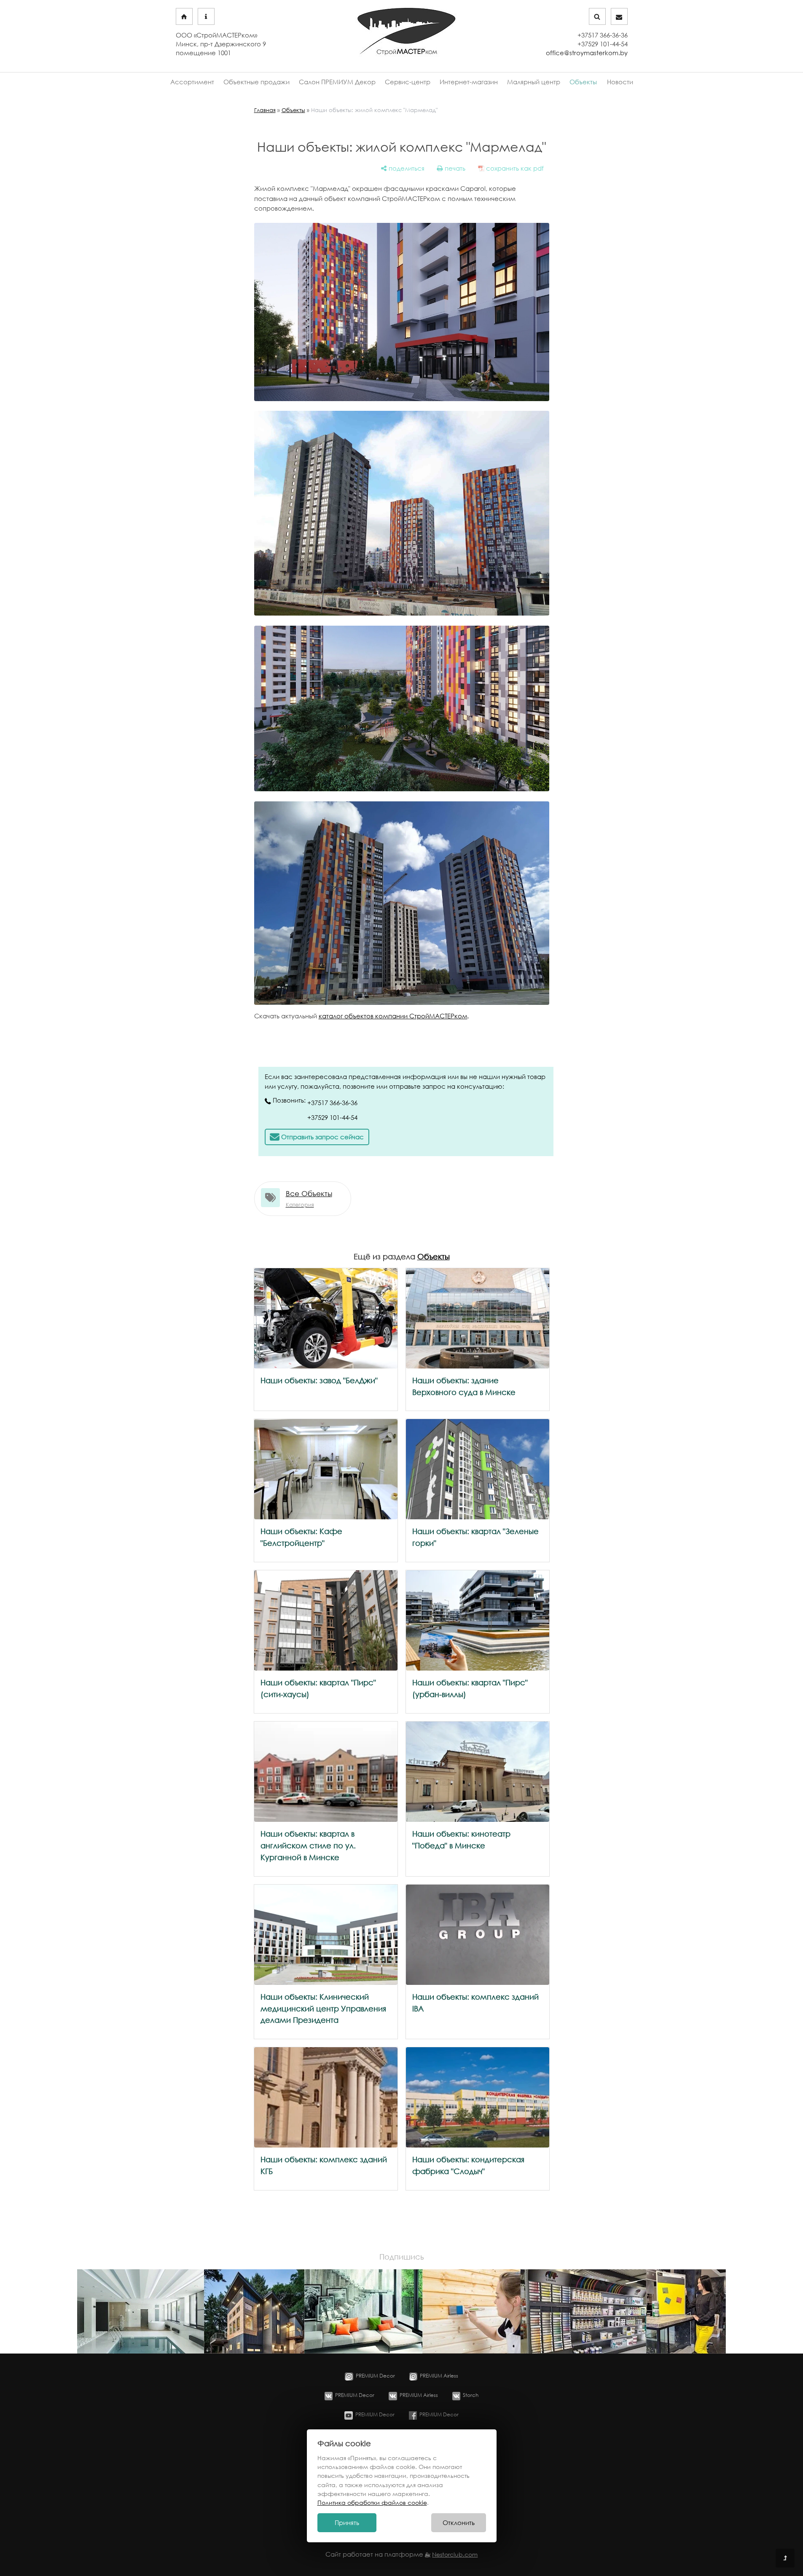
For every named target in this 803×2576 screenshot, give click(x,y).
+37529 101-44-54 (332, 1118)
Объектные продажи (256, 82)
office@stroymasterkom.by (587, 53)
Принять (347, 2523)
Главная (265, 110)
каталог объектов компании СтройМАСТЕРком (393, 1016)
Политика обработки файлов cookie (372, 2502)
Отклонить (459, 2523)
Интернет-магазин (469, 82)
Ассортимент (192, 82)
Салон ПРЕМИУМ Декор (337, 82)
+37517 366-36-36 (332, 1103)
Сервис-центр (408, 82)
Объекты (583, 82)
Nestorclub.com (455, 2555)
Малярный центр (534, 82)
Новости (620, 82)
